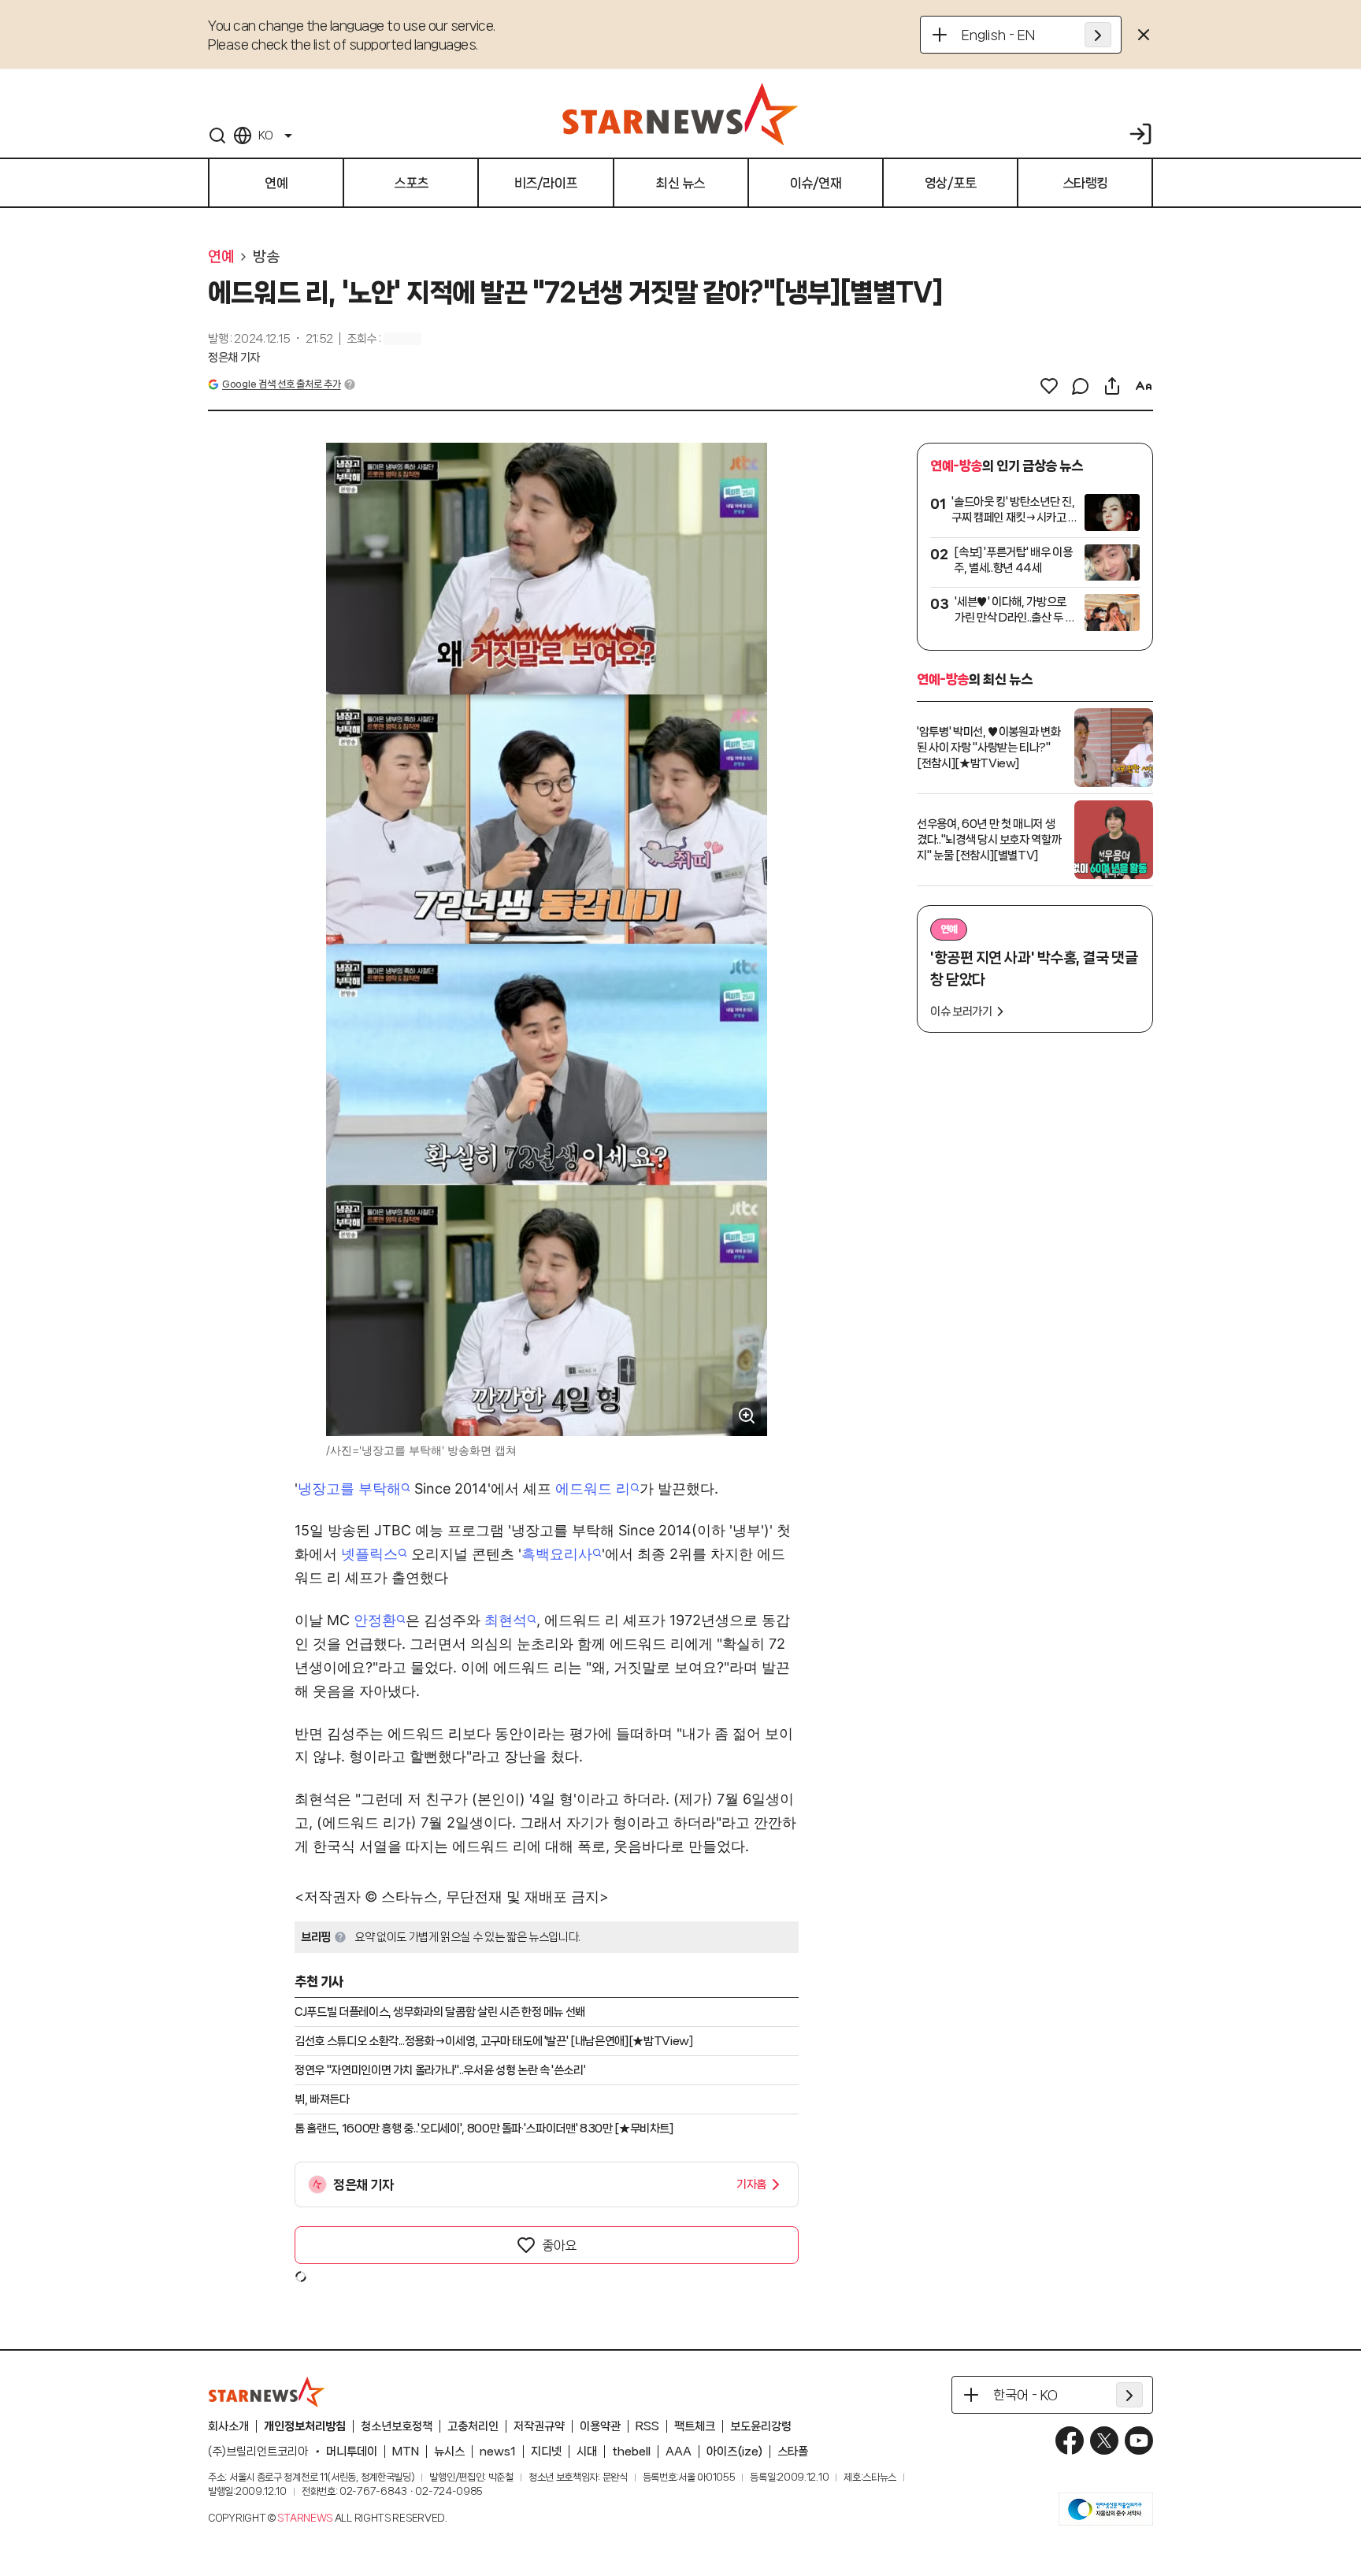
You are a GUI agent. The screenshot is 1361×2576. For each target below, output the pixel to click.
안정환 (375, 1620)
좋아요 (559, 2245)
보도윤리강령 (761, 2426)
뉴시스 (449, 2452)
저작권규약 (539, 2426)
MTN (406, 2452)
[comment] (1081, 386)
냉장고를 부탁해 (349, 1488)
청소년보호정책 (397, 2426)
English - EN (998, 35)
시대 (587, 2452)
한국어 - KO (1025, 2395)
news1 (498, 2452)
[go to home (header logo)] (680, 113)
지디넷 (546, 2452)
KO (265, 135)
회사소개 (228, 2426)
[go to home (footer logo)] (267, 2392)
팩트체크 (695, 2426)
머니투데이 (352, 2452)
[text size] (1144, 386)
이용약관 (600, 2426)
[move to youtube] (1139, 2441)
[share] (1112, 386)
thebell (631, 2452)
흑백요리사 (557, 1554)
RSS (647, 2426)
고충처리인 (473, 2426)
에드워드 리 (593, 1488)
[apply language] (1098, 35)
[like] (1049, 386)
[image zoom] (747, 1416)
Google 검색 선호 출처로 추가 (281, 384)
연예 (221, 257)
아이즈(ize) (734, 2452)
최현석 (506, 1620)
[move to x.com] (1104, 2441)
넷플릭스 (369, 1554)
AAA (679, 2452)
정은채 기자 (234, 358)
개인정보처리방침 (305, 2426)
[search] (217, 135)
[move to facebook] (1070, 2441)
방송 (266, 257)
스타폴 (793, 2452)
